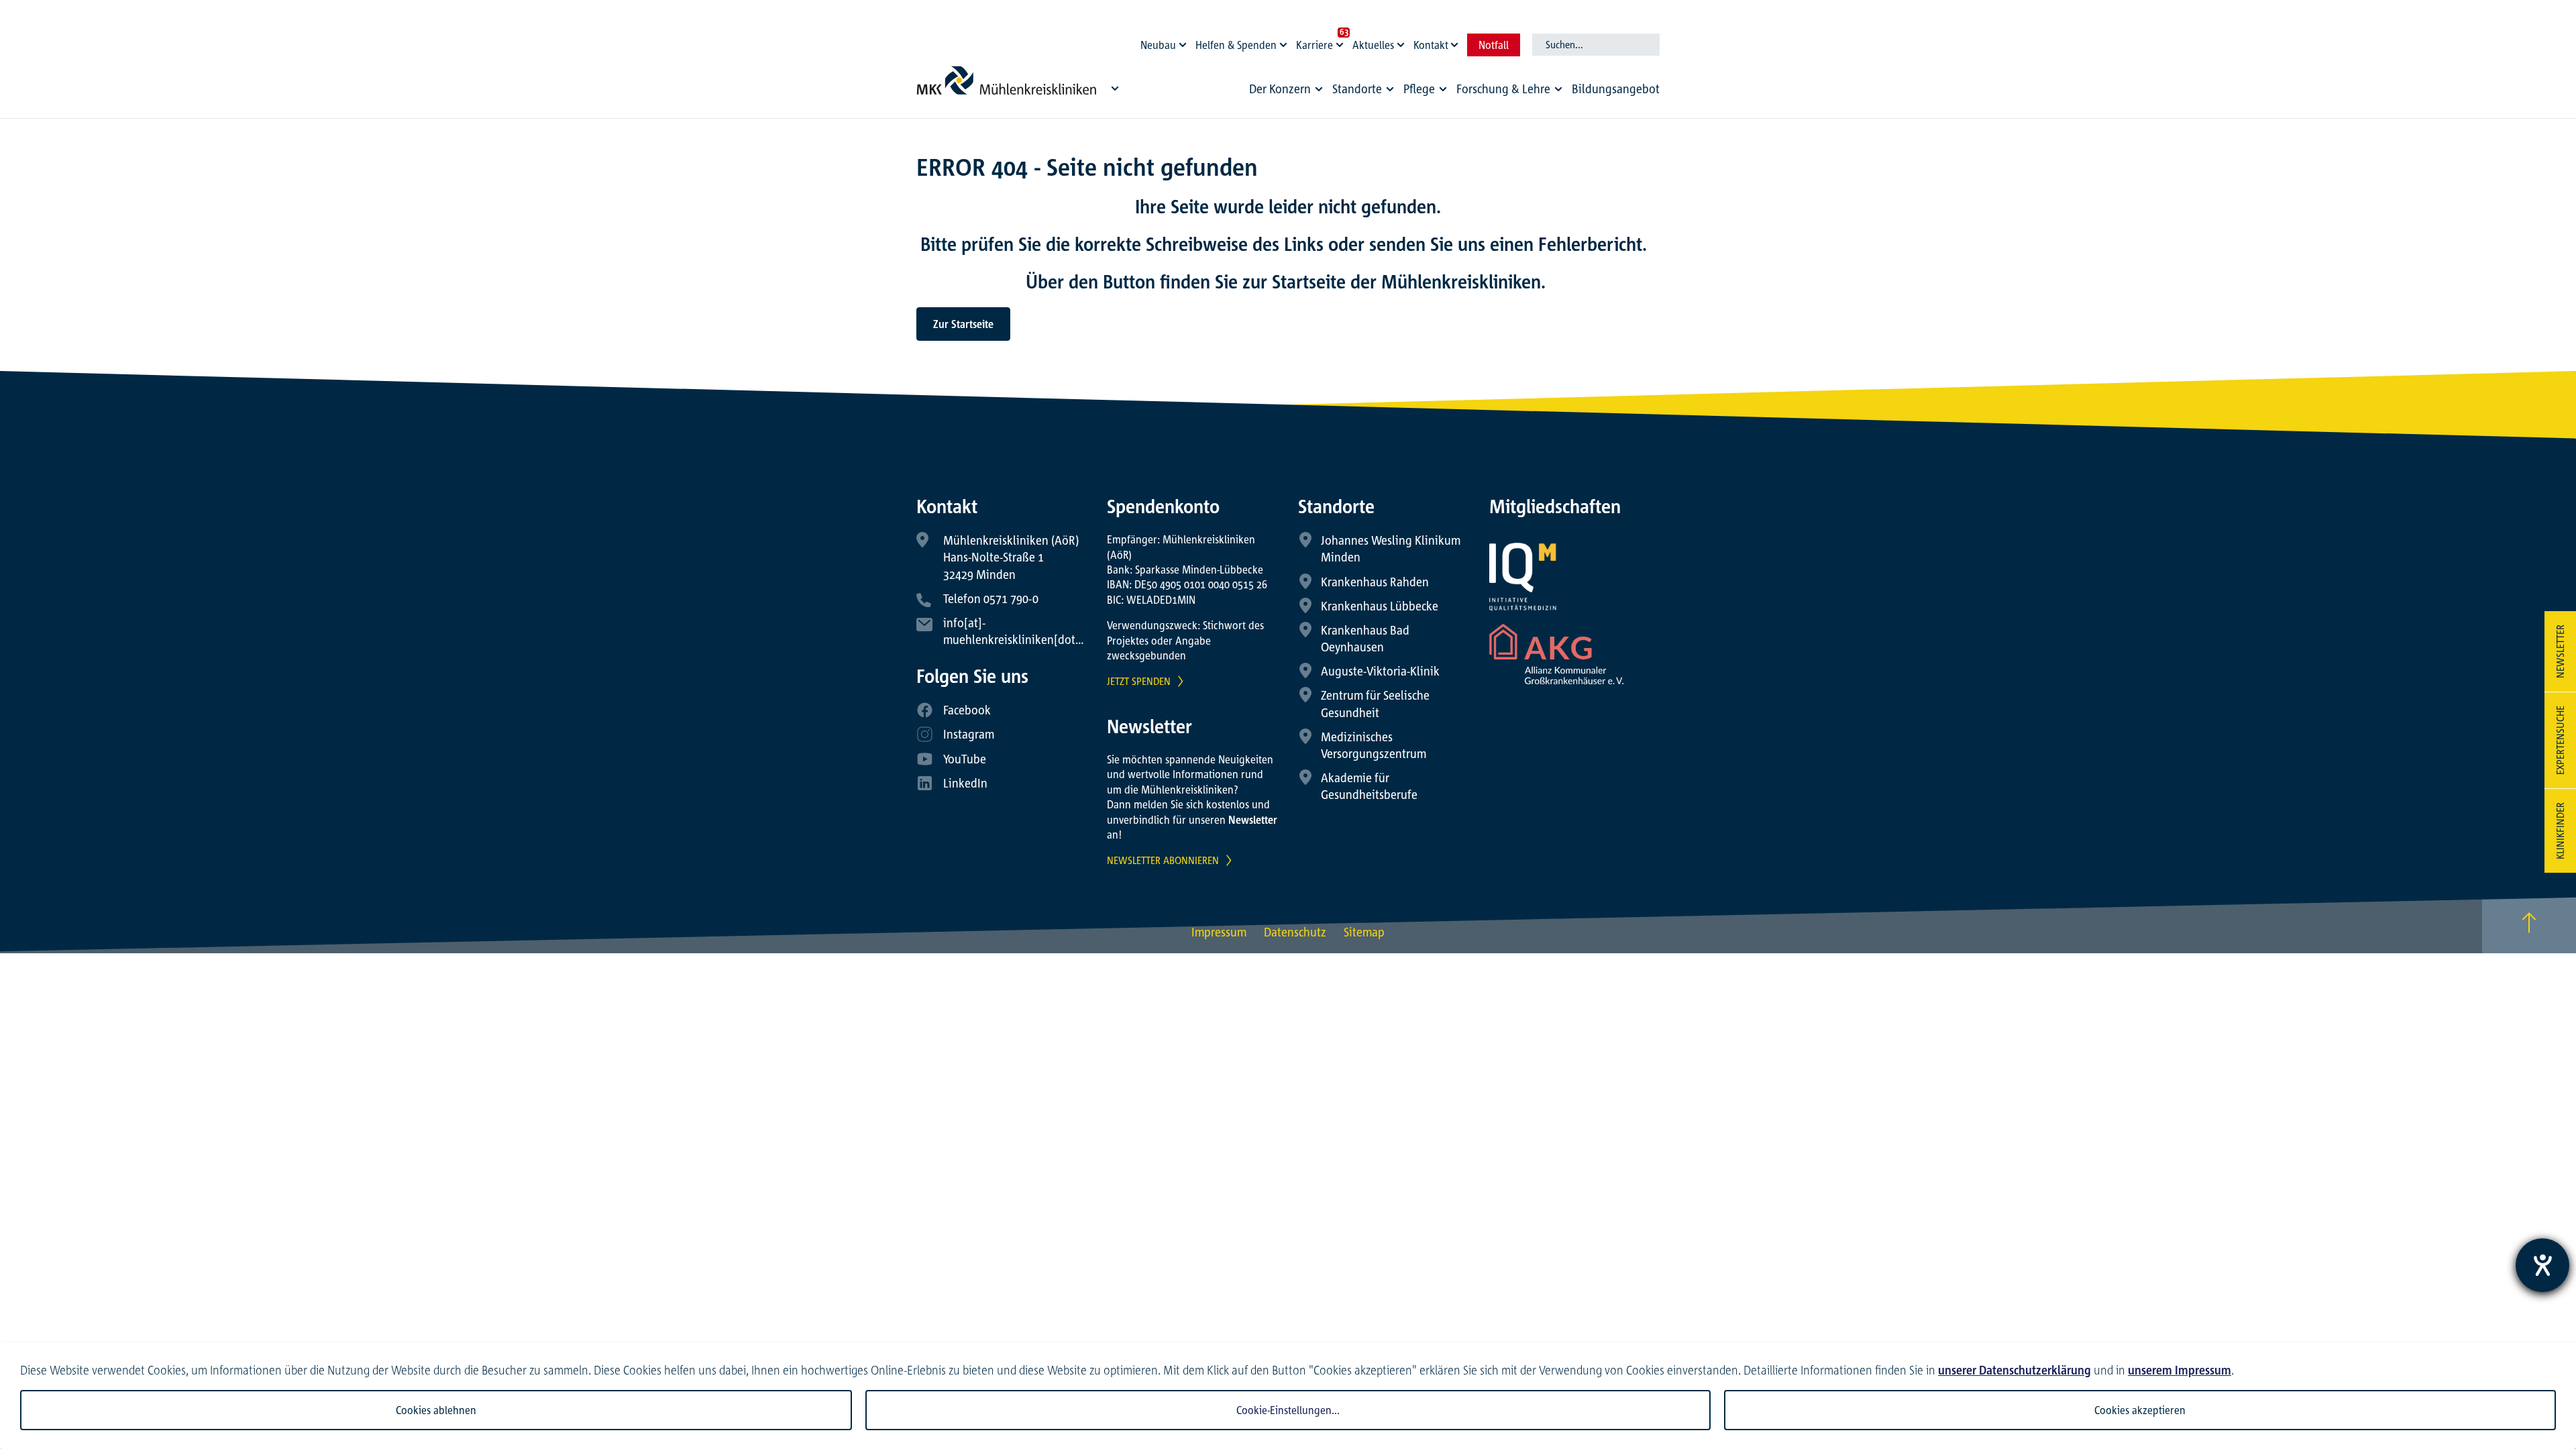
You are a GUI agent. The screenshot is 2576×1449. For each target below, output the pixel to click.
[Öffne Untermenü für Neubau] (1185, 42)
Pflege (1419, 89)
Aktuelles (1373, 45)
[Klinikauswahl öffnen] (1115, 88)
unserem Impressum (2180, 1370)
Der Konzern (1280, 89)
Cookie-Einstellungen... (1288, 1410)
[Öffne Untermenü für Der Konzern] (1319, 89)
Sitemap (1364, 932)
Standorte (1357, 89)
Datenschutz (1295, 932)
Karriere (1314, 45)
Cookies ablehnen (436, 1410)
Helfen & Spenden (1236, 45)
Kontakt (1431, 45)
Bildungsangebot (1616, 89)
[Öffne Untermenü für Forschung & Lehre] (1558, 89)
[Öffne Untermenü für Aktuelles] (1403, 42)
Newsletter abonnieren (1163, 860)
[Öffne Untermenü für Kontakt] (1456, 42)
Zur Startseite (963, 324)
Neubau (1158, 45)
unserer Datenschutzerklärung (2015, 1370)
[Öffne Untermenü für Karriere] (1342, 42)
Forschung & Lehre (1503, 89)
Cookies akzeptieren (2140, 1410)
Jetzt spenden (1139, 681)
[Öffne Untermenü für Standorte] (1390, 89)
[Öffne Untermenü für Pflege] (1443, 89)
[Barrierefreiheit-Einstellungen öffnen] (2542, 1265)
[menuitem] (1288, 92)
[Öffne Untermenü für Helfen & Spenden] (1285, 42)
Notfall (1494, 45)
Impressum (1219, 932)
